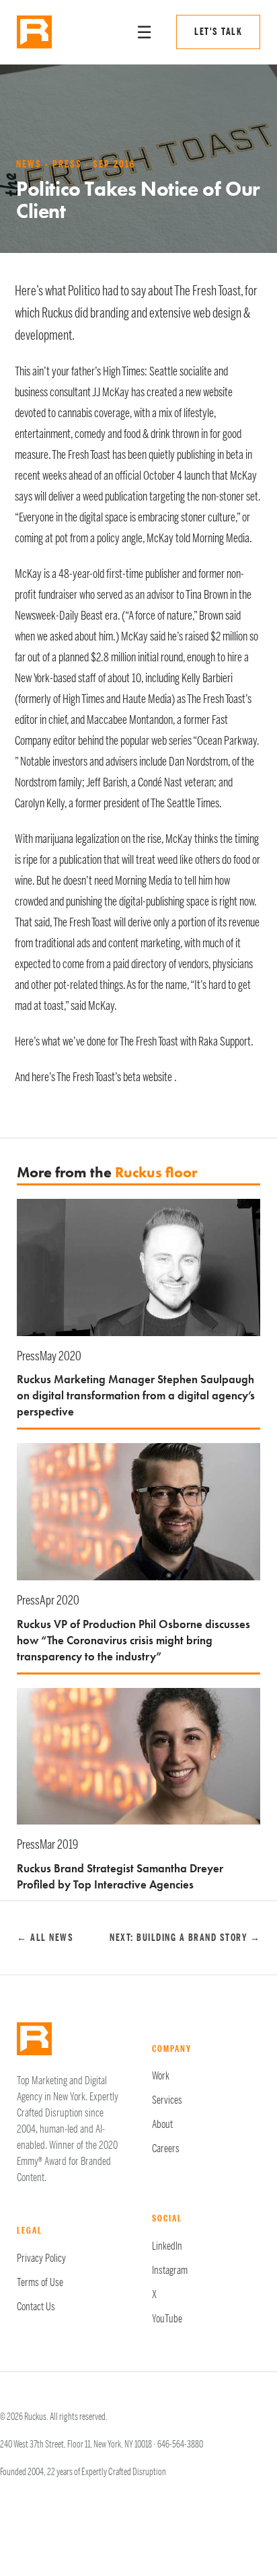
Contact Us (36, 2307)
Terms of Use (40, 2283)
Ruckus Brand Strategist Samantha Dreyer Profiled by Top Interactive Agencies (120, 1876)
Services (167, 2100)
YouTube (167, 2319)
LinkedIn (167, 2246)
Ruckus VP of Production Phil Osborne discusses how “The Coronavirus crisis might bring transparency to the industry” (133, 1640)
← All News (45, 1938)
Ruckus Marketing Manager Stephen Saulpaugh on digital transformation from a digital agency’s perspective (136, 1395)
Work (161, 2076)
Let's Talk (218, 32)
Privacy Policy (41, 2258)
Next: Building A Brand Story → (185, 1938)
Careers (166, 2149)
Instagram (170, 2271)
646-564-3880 (180, 2444)
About (162, 2125)
